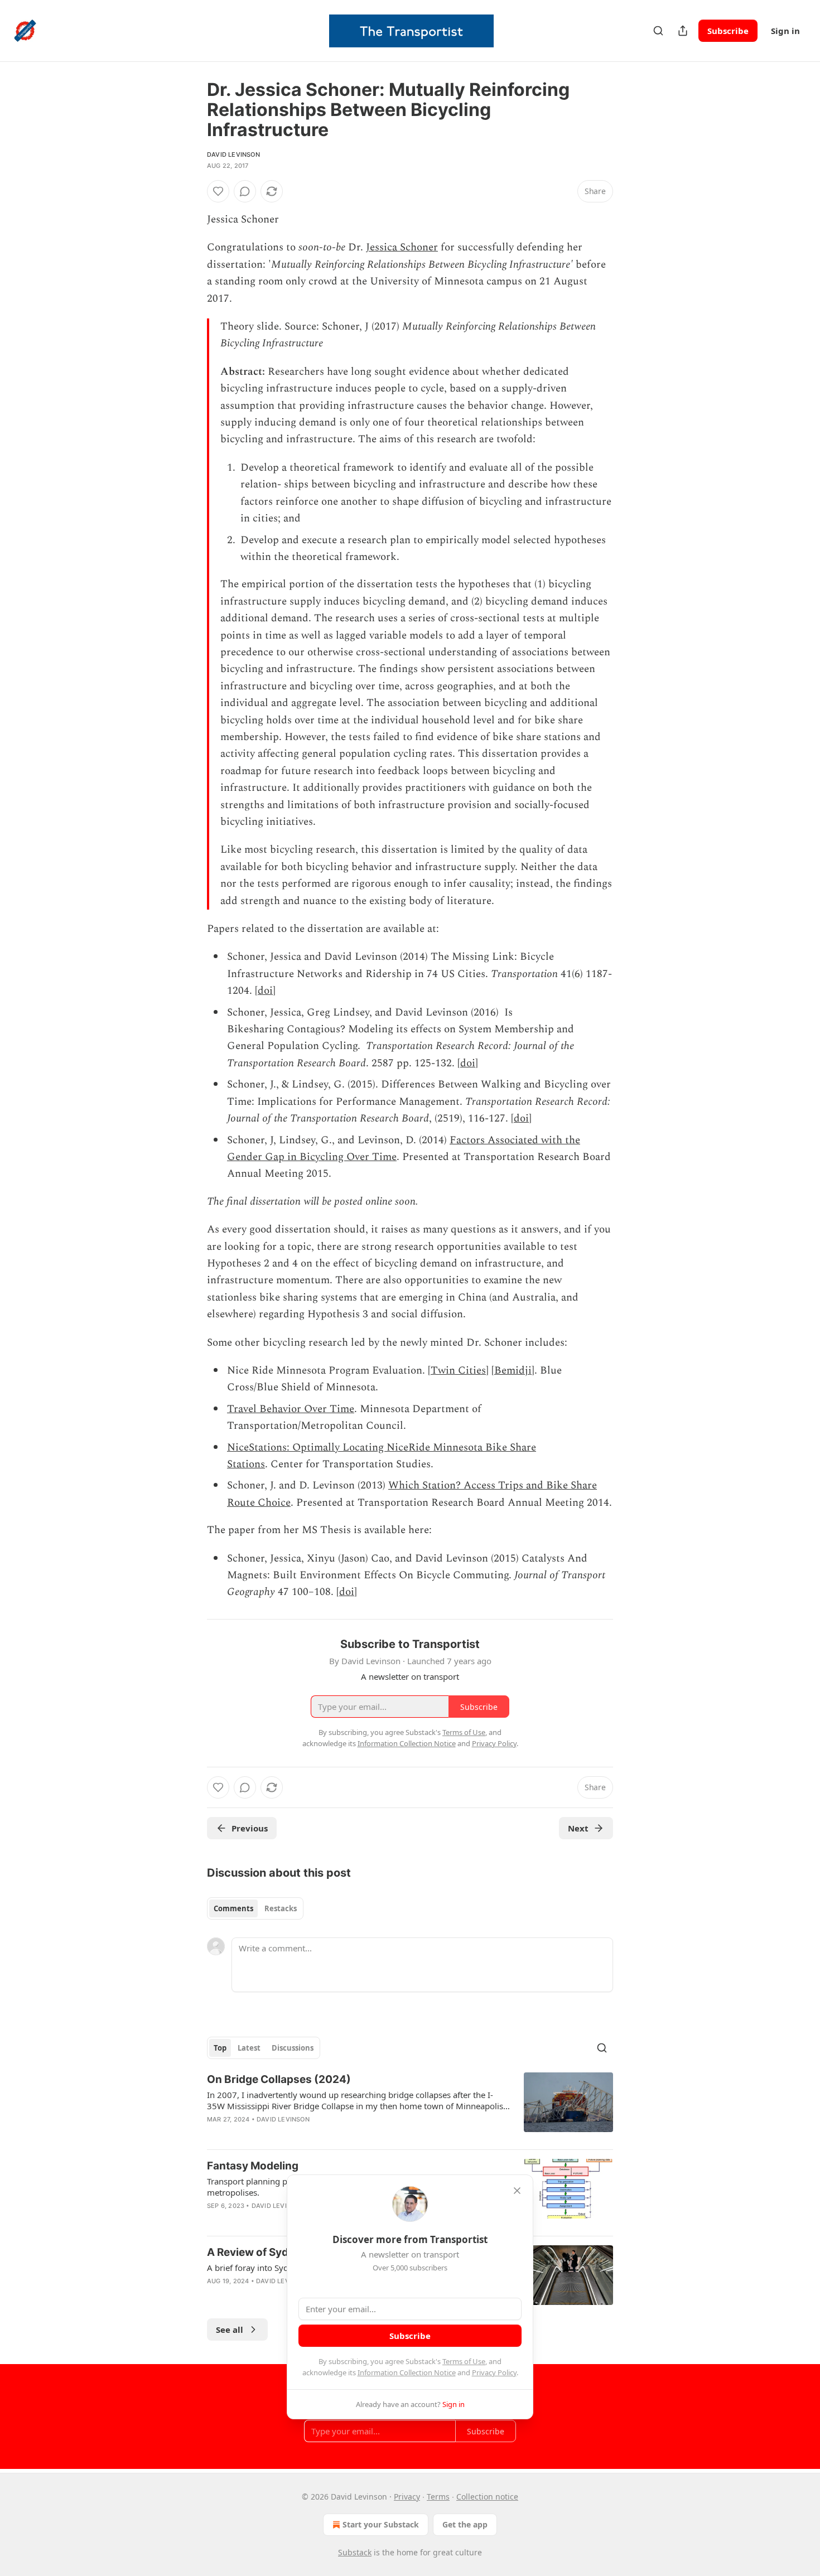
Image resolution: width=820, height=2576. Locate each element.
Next (578, 1828)
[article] (410, 2106)
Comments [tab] (233, 1908)
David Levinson (233, 154)
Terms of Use (464, 2361)
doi (265, 991)
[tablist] (255, 1908)
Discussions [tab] (293, 2048)
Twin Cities (458, 1371)
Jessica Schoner (402, 247)
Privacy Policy (494, 2372)
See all (230, 2329)
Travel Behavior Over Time (291, 1409)
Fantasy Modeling (253, 2166)
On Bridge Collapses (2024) (279, 2079)
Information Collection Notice (407, 2372)
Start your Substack (381, 2524)
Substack (355, 2552)
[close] (517, 2191)
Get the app (465, 2524)
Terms (438, 2497)
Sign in (785, 31)
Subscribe (728, 31)
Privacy (407, 2497)
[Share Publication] (683, 31)
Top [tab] (220, 2048)
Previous (250, 1828)
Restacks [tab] (281, 1908)
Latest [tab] (249, 2048)
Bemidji (513, 1371)
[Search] (658, 31)
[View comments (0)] (245, 191)
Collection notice (487, 2497)
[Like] (218, 191)
